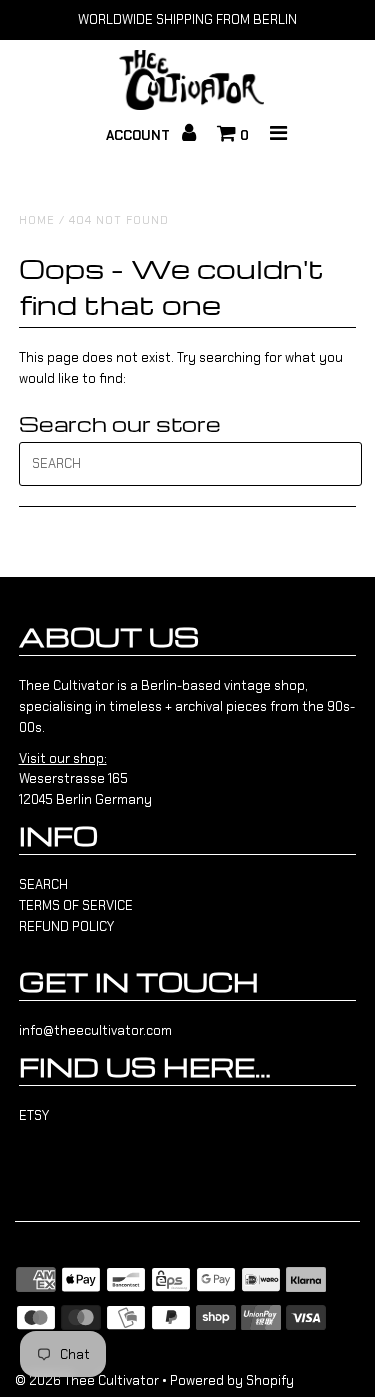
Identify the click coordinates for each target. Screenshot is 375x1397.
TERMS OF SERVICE (76, 905)
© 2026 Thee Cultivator (87, 1380)
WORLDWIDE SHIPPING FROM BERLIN (187, 19)
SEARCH (43, 884)
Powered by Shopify (232, 1380)
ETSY (34, 1115)
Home (37, 220)
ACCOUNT (140, 135)
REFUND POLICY (66, 926)
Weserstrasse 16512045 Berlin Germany (85, 779)
